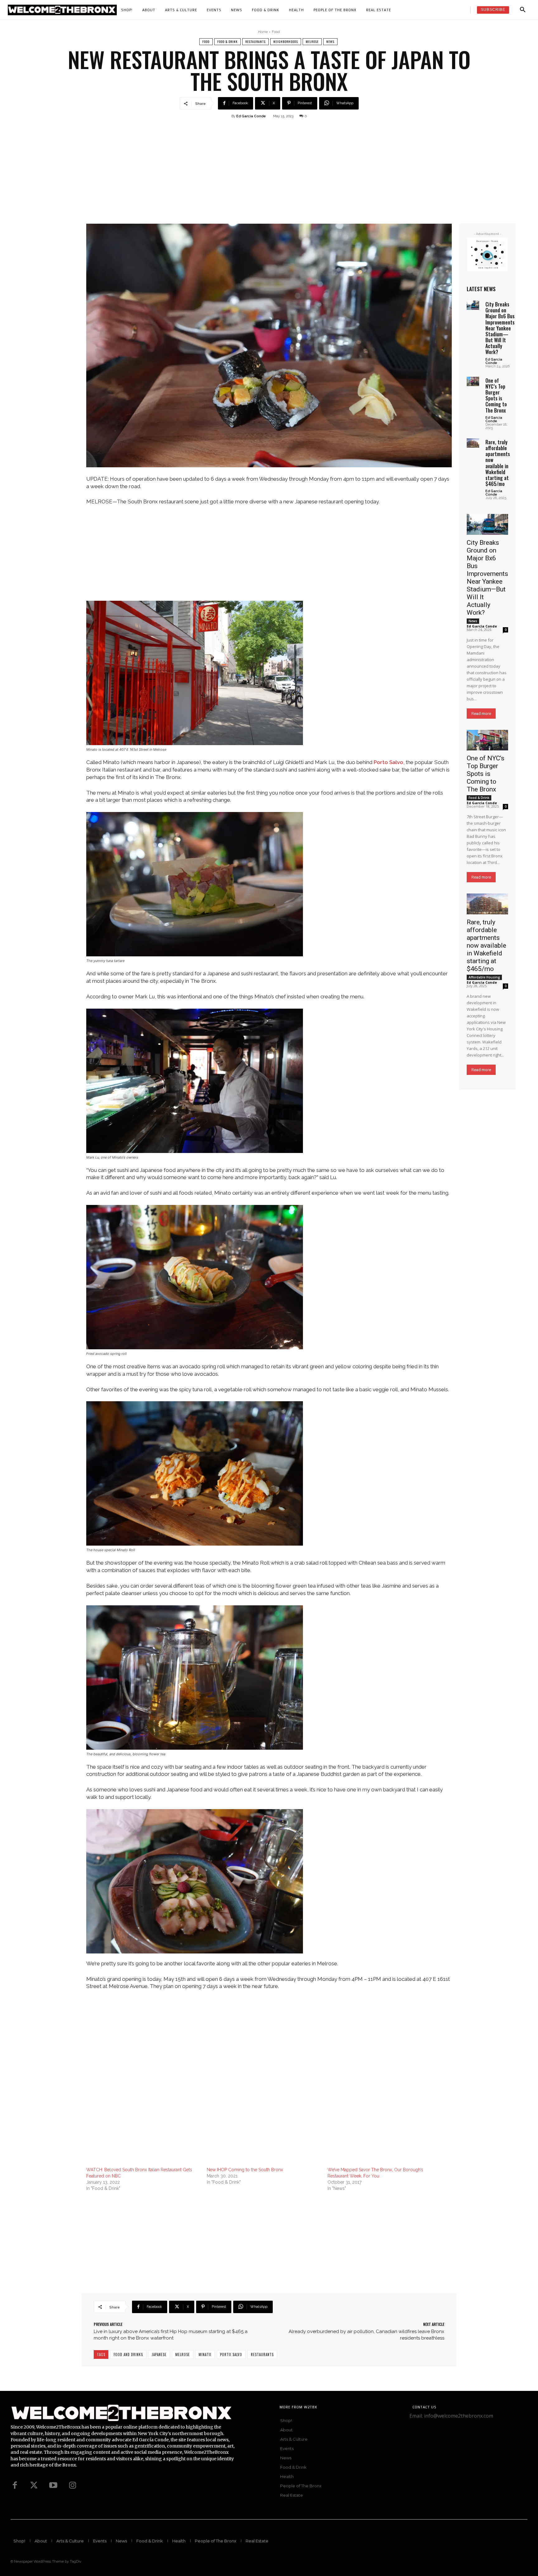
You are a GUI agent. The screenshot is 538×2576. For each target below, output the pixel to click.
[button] (523, 10)
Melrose (312, 42)
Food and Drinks (128, 2354)
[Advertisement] (269, 177)
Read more (481, 714)
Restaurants (255, 42)
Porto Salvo (388, 762)
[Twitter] (34, 2485)
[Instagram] (73, 2485)
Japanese (159, 2354)
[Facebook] (15, 2485)
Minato (205, 2354)
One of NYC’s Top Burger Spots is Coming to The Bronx (496, 395)
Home (263, 32)
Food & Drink (227, 42)
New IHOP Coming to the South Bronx (245, 2170)
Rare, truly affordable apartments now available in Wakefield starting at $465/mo (498, 463)
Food (276, 32)
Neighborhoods (286, 42)
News (330, 42)
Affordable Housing (484, 977)
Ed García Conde (251, 116)
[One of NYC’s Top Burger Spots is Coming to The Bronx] (473, 381)
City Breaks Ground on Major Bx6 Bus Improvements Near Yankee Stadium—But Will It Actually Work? (500, 328)
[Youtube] (53, 2485)
